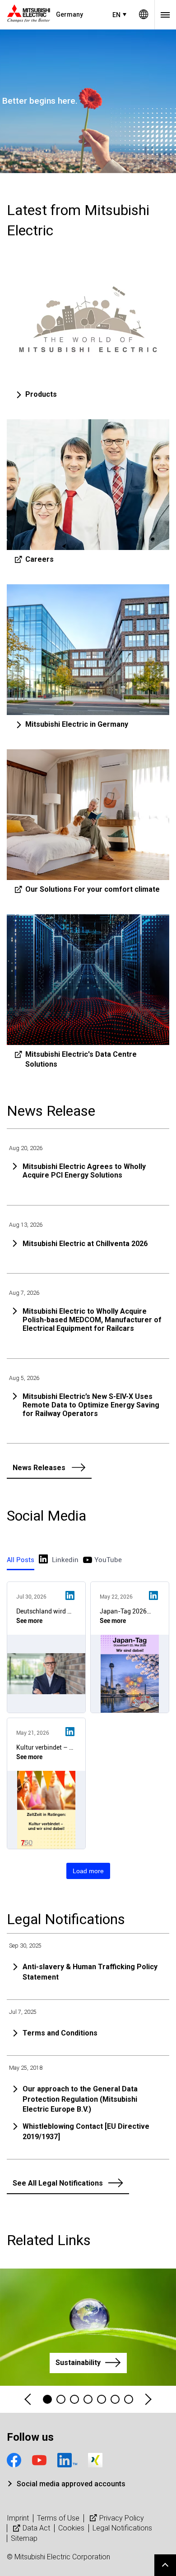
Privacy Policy (122, 2518)
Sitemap (24, 2538)
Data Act (36, 2528)
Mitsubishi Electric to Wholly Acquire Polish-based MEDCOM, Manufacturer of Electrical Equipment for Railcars (92, 1320)
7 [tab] (129, 2399)
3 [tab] (74, 2399)
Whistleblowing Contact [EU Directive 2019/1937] (86, 2131)
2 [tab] (61, 2399)
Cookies (71, 2528)
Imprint (18, 2518)
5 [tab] (102, 2399)
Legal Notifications (122, 2528)
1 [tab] (47, 2399)
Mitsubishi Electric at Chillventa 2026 (85, 1244)
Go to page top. (165, 2565)
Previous (28, 2400)
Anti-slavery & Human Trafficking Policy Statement (90, 1972)
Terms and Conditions (60, 2033)
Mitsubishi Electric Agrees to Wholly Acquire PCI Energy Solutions (84, 1171)
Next (148, 2400)
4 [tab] (88, 2399)
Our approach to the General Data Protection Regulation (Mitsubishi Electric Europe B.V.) (80, 2099)
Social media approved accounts (71, 2484)
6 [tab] (115, 2399)
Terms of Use (58, 2518)
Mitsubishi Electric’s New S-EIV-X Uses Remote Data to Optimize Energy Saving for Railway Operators (91, 1405)
